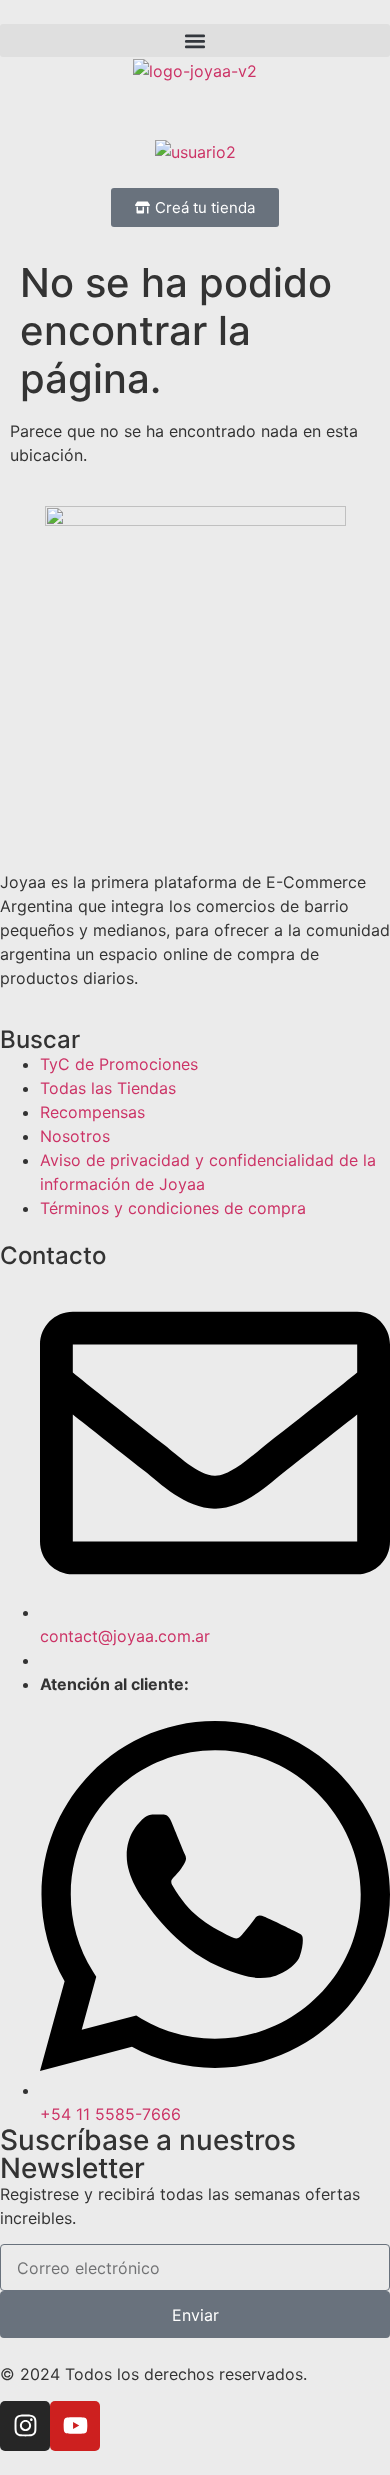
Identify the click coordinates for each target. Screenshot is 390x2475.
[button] (195, 40)
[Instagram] (25, 2426)
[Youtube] (75, 2426)
